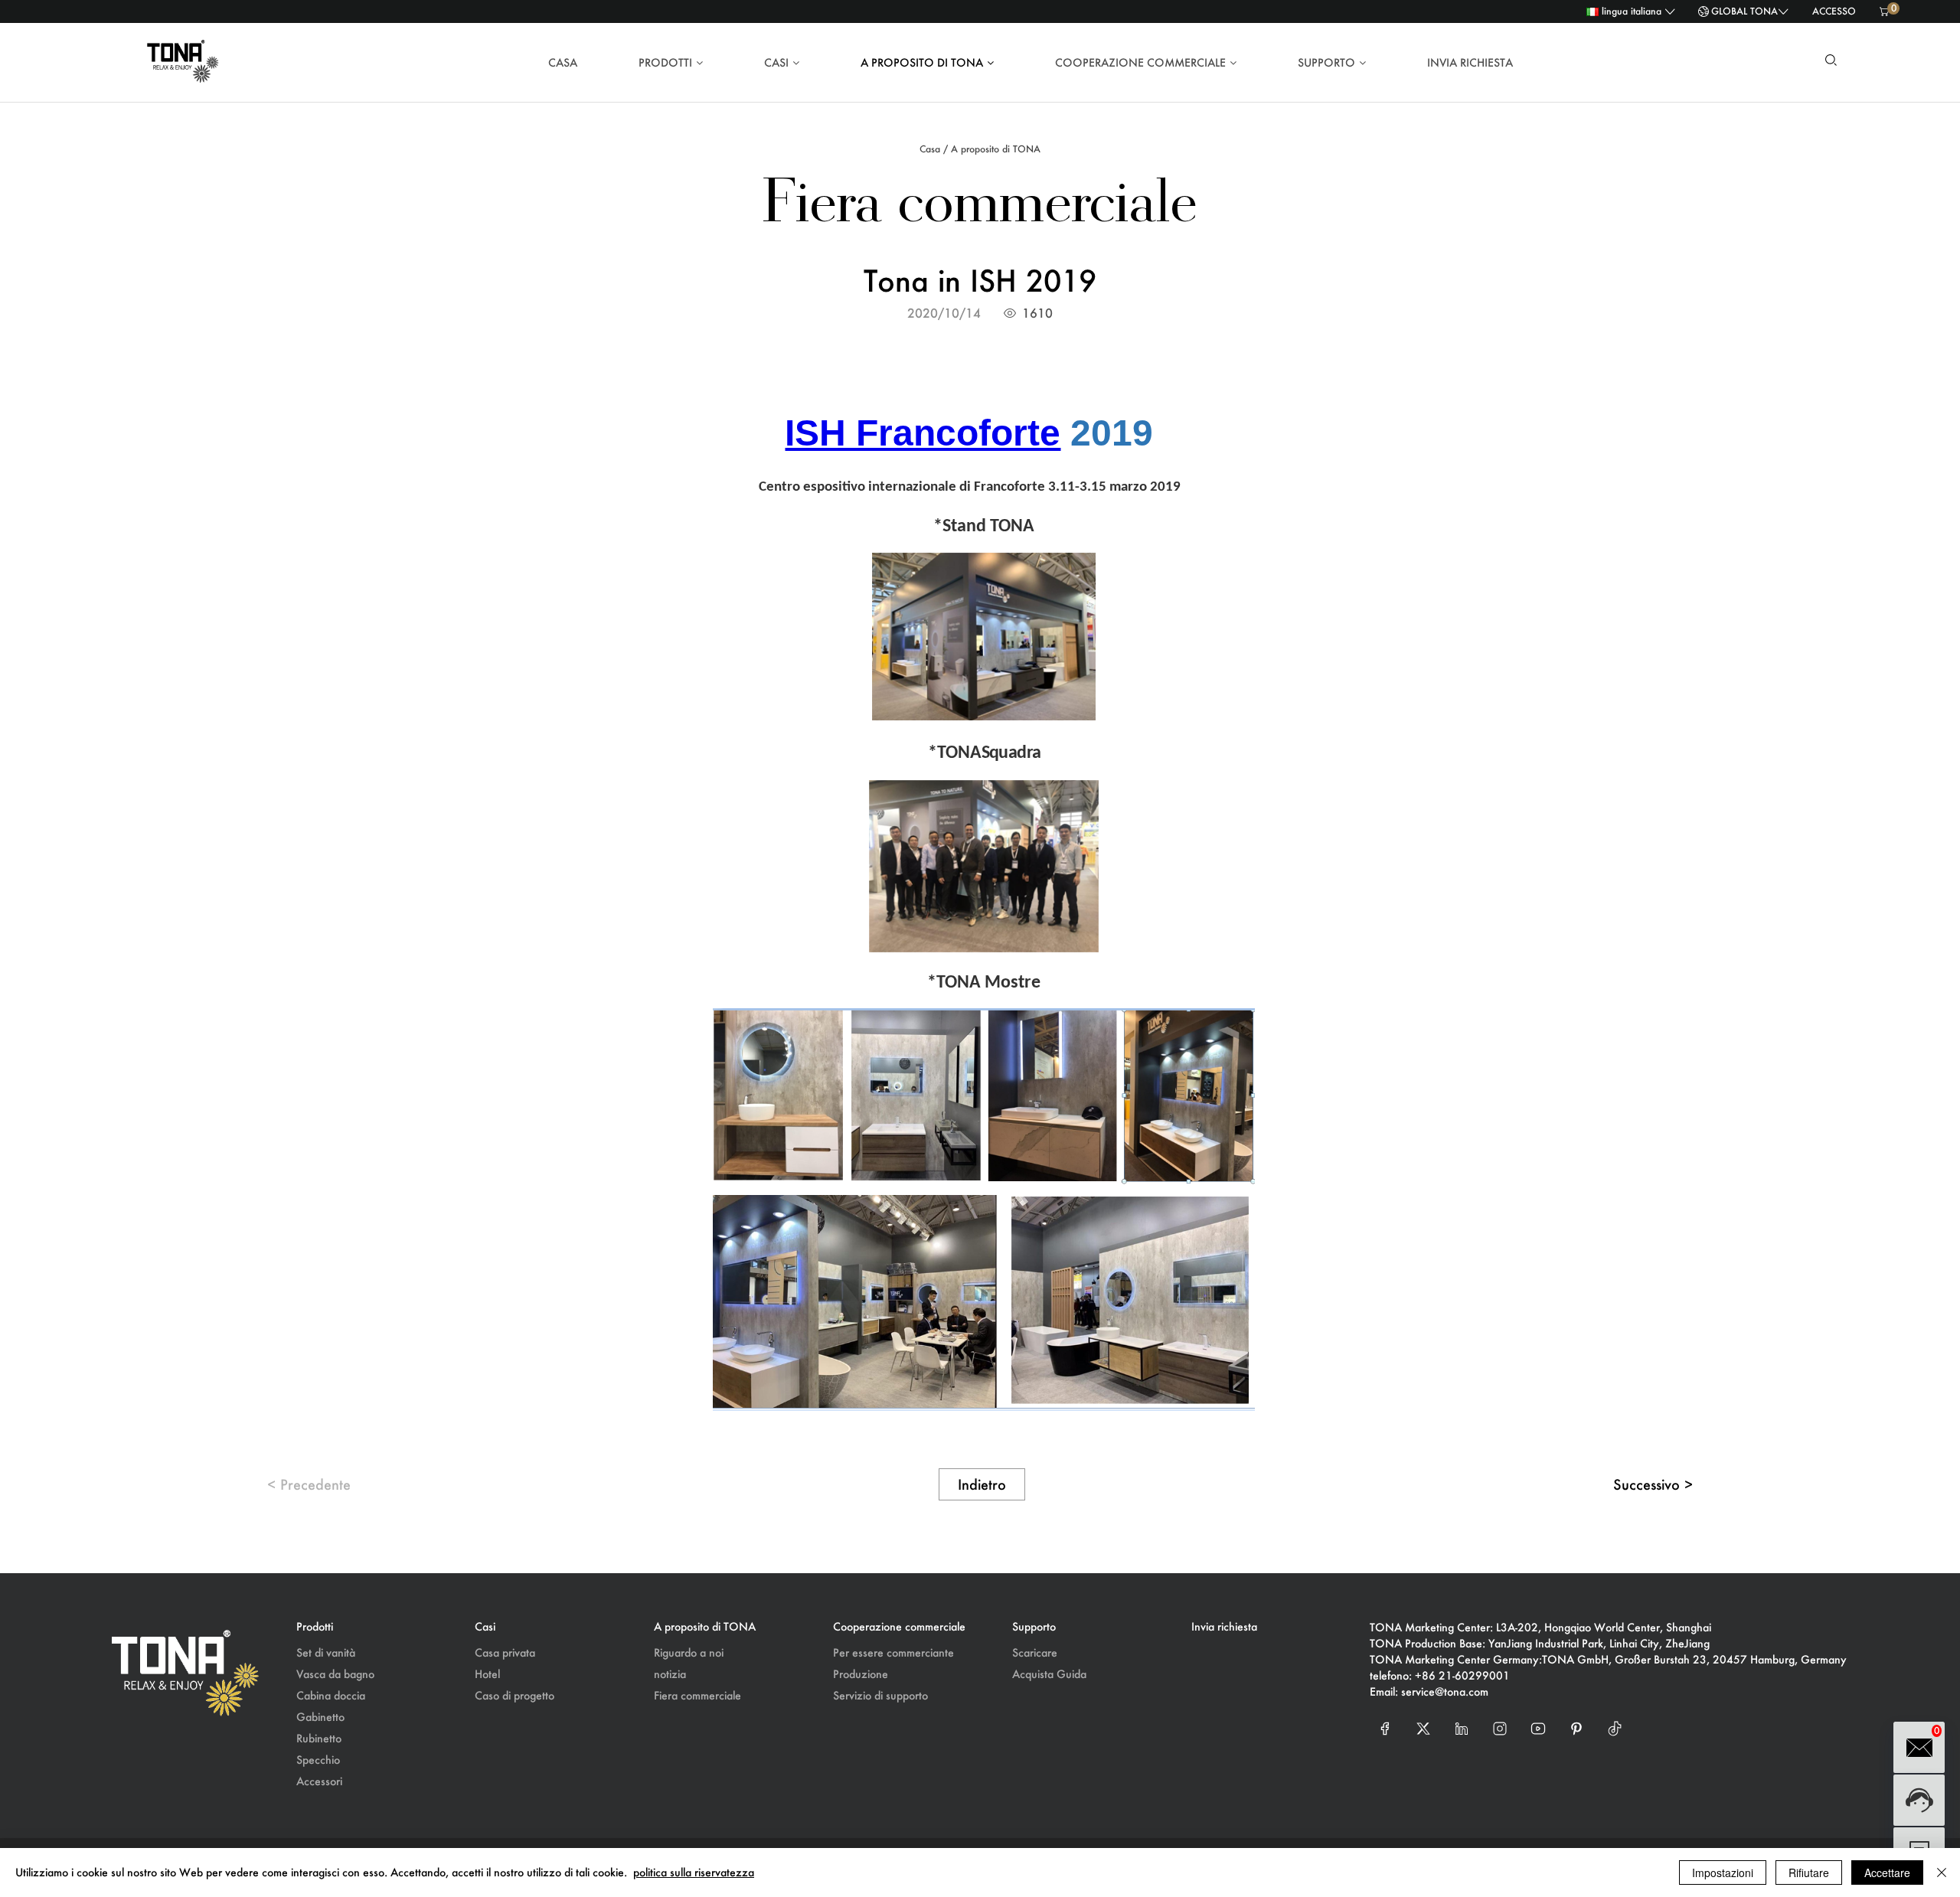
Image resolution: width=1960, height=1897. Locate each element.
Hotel (487, 1674)
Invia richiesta (1470, 62)
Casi (776, 62)
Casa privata (505, 1652)
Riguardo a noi (689, 1652)
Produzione (861, 1674)
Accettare (1887, 1873)
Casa (563, 62)
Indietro (982, 1484)
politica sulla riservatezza (694, 1872)
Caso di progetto (514, 1695)
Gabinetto (320, 1717)
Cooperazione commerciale (1140, 62)
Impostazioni (1723, 1873)
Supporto (1326, 62)
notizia (670, 1674)
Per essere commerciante (893, 1652)
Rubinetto (319, 1738)
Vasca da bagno (335, 1674)
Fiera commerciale (697, 1695)
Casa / (934, 149)
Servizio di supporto (880, 1695)
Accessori (319, 1781)
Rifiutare (1809, 1873)
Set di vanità (326, 1652)
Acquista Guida (1049, 1674)
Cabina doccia (331, 1695)
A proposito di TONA (922, 62)
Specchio (318, 1760)
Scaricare (1035, 1652)
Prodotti (665, 62)
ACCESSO (1834, 11)
